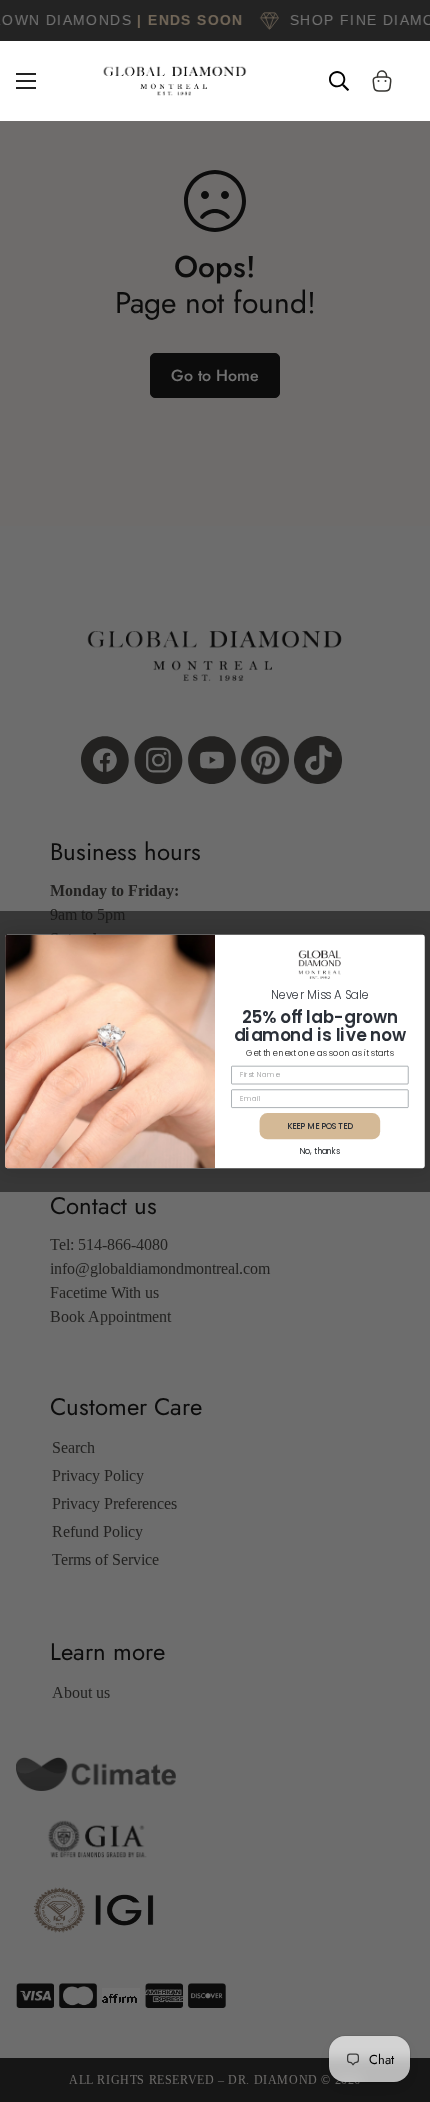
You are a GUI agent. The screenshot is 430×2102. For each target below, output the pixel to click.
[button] (382, 81)
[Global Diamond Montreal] (175, 81)
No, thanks (320, 1150)
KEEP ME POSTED (320, 1125)
